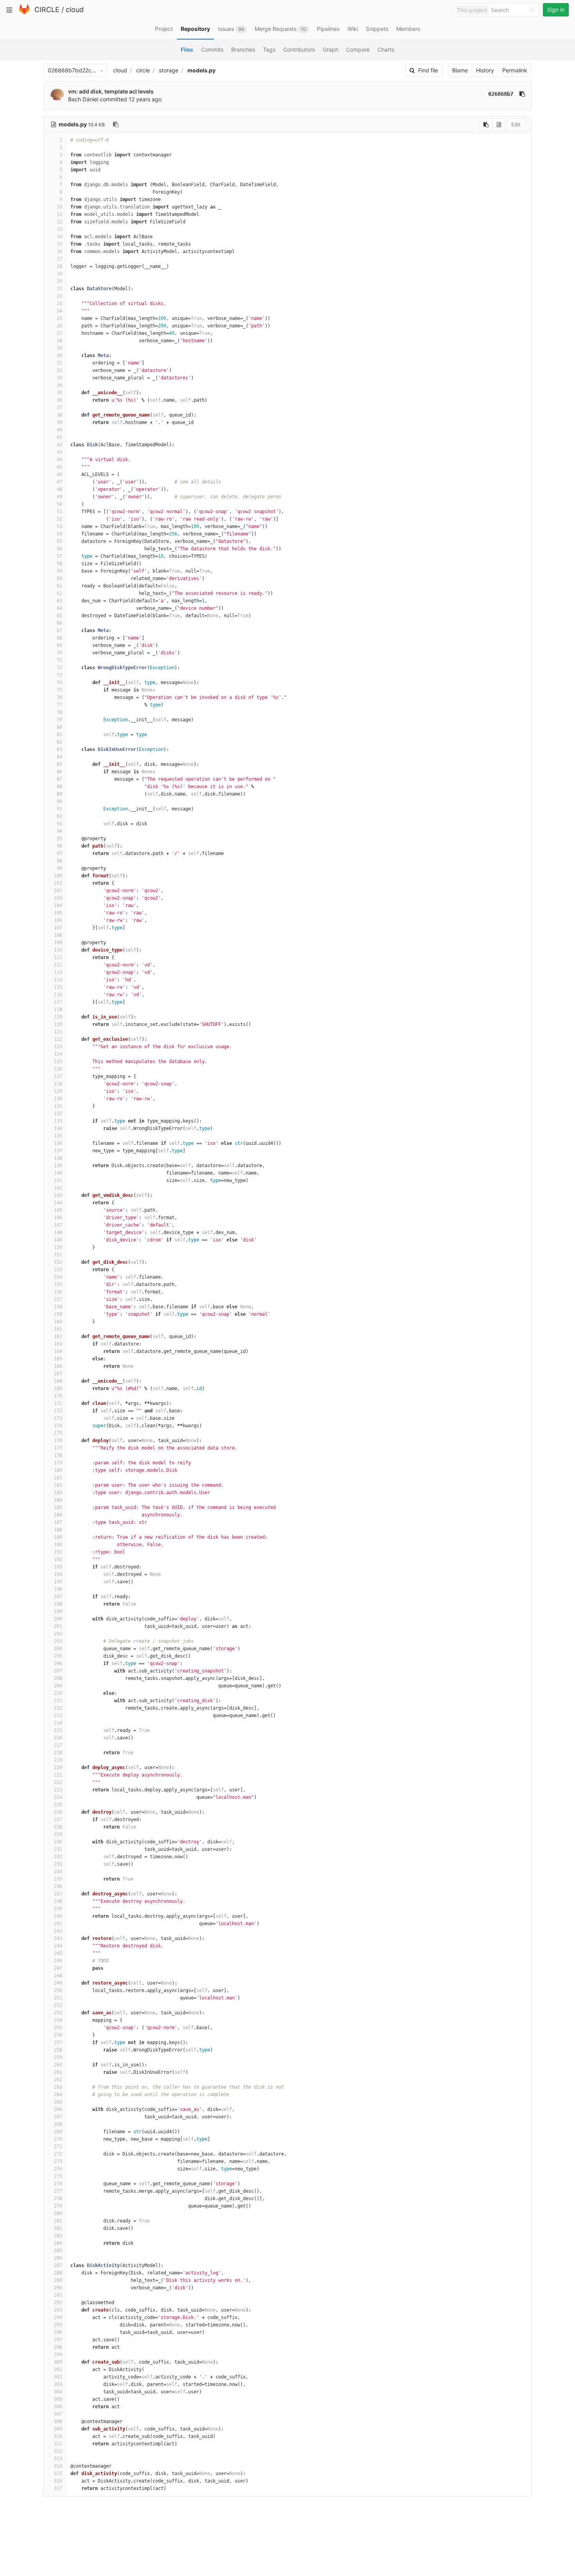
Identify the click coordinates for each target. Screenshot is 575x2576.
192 (58, 1559)
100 (58, 876)
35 (59, 393)
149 (58, 1240)
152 (58, 1262)
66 (59, 623)
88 (59, 787)
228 (58, 1827)
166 (58, 1366)
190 (58, 1545)
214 (58, 1723)
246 (58, 1961)
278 (58, 2199)
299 (58, 2355)
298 (58, 2347)
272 (58, 2154)
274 (58, 2169)
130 (58, 1099)
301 (58, 2369)
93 (59, 824)
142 (58, 1188)
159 (58, 1314)
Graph (331, 49)
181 (58, 1478)
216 (58, 1738)
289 (58, 2280)
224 (58, 1797)
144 (58, 1203)
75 (59, 690)
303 (58, 2384)
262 (58, 2080)
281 (58, 2221)
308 (58, 2422)
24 (59, 311)
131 (58, 1106)
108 (58, 935)
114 (58, 980)
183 (58, 1493)
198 (58, 1604)
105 (58, 913)
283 (58, 2236)
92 (59, 816)
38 (59, 415)
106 (58, 920)
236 (58, 1886)
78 (59, 712)
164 (58, 1351)
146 (58, 1218)
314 (58, 2466)
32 (59, 370)
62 (59, 593)
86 (59, 772)
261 (58, 2072)
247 (58, 1968)
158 (58, 1307)
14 (59, 237)
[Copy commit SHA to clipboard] (522, 94)
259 (58, 2057)
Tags (269, 49)
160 (58, 1322)
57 (59, 556)
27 (59, 333)
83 (59, 749)
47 (59, 482)
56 (59, 549)
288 (58, 2273)
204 (58, 1649)
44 (59, 460)
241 (58, 1924)
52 (59, 519)
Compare (358, 49)
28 (59, 341)
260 (58, 2065)
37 (59, 408)
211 (58, 1701)
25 (59, 318)
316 (58, 2481)
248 (58, 1976)
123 (58, 1047)
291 (58, 2295)
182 (58, 1485)
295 (58, 2325)
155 (58, 1284)
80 (59, 727)
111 (58, 957)
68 (59, 638)
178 (58, 1455)
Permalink (515, 70)
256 (58, 2035)
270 (58, 2139)
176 (58, 1441)
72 (59, 668)
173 (58, 1418)
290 (58, 2288)
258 (58, 2050)
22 (59, 296)
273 (58, 2161)
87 (59, 779)
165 (58, 1359)
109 (58, 943)
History (485, 70)
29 (59, 348)
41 (59, 437)
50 (59, 504)
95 (59, 839)
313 (58, 2459)
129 (58, 1091)
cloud (75, 10)
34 (59, 385)
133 (58, 1121)
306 (58, 2407)
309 (58, 2429)
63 (59, 601)
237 (58, 1894)
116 (58, 995)
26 (59, 326)
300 (58, 2362)
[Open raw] (499, 124)
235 (58, 1879)
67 (59, 631)
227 (58, 1820)
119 (58, 1017)
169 (58, 1389)
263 (58, 2087)
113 (58, 972)
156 (58, 1292)
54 (59, 534)
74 (59, 683)
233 (58, 1864)
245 (58, 1953)
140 (58, 1173)
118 (58, 1010)
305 (58, 2399)
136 (58, 1143)
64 (59, 608)
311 (58, 2444)
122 (58, 1039)
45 (59, 467)
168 (58, 1381)
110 (58, 950)
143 (58, 1195)
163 (58, 1344)
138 (58, 1158)
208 (58, 1678)
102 (58, 891)
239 (58, 1909)
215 (58, 1730)
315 (58, 2474)
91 (59, 809)
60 (59, 578)
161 (58, 1329)
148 (58, 1232)
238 (58, 1901)
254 (58, 2020)
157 (58, 1299)
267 (58, 2117)
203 (58, 1641)
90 (59, 801)
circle (143, 70)
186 (58, 1515)
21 (59, 289)
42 (59, 445)
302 (58, 2377)
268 (58, 2124)
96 (59, 846)
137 (58, 1151)
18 (59, 266)
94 (59, 831)
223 (58, 1790)
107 (58, 928)
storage (169, 70)
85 (59, 764)
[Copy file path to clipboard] (116, 124)
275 (58, 2176)
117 (58, 1002)
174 (58, 1426)
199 (58, 1611)
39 (59, 422)
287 (58, 2265)
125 (58, 1062)
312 (58, 2451)
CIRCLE (47, 10)
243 (58, 1938)
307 (58, 2414)
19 (59, 274)
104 (58, 905)
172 (58, 1411)
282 (58, 2228)
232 (58, 1857)
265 (58, 2102)
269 (58, 2132)
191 (58, 1552)
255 (58, 2028)
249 (58, 1983)
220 (58, 1768)
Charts (386, 49)
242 (58, 1931)
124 (58, 1054)
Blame (460, 70)
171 (58, 1403)
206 (58, 1663)
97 (59, 853)
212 (58, 1708)
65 (59, 616)
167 (58, 1374)
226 (58, 1812)
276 (58, 2184)
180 (58, 1470)
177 (58, 1448)
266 (58, 2109)
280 (58, 2213)
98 (59, 861)
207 (58, 1671)
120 (58, 1024)
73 (59, 675)
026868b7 (501, 94)
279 (58, 2206)
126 (58, 1069)
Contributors (299, 49)
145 (58, 1210)
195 (58, 1582)
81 (59, 735)
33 (59, 378)
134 (58, 1128)
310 (58, 2436)
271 (58, 2147)
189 (58, 1537)
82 (59, 742)
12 (59, 222)
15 (59, 244)
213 (58, 1716)
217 (58, 1745)
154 (58, 1277)
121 (58, 1032)
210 (58, 1693)
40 (59, 430)
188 (58, 1530)
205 (58, 1656)
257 (58, 2042)
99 (59, 868)
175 (58, 1433)
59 (59, 571)
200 (58, 1619)
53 (59, 526)
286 (58, 2258)
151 (58, 1255)
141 (58, 1180)
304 (58, 2392)
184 (58, 1500)
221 (58, 1775)
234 (58, 1872)
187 (58, 1522)
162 (58, 1337)
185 (58, 1507)
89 (59, 794)
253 (58, 2013)
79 (59, 720)
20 (59, 281)
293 (58, 2310)
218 (58, 1753)
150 (58, 1247)
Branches (243, 49)
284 (58, 2243)
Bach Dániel (83, 99)
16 (59, 251)
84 (59, 757)
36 (59, 400)
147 (58, 1225)
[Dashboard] (24, 13)
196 (58, 1589)
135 (58, 1136)
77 (59, 705)
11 (59, 214)
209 (58, 1686)
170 (58, 1396)
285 (58, 2251)
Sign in (556, 10)
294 (58, 2317)
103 (58, 898)
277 (58, 2191)
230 (58, 1842)
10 (59, 207)
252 (58, 2005)
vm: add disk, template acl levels (111, 91)
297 (58, 2340)
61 (59, 586)
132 (58, 1114)
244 (58, 1946)
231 (58, 1849)
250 (58, 1990)
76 (59, 697)
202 (58, 1634)
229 (58, 1834)
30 (59, 356)
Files (187, 49)
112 (58, 965)
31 (59, 363)
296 (58, 2332)
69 (59, 645)
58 (59, 564)
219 (58, 1760)
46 (59, 474)
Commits (212, 49)
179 (58, 1463)
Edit (516, 124)
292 (58, 2303)
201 (58, 1626)
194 (58, 1574)
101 (58, 883)
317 (58, 2488)
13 (59, 229)
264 (58, 2095)
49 (59, 497)
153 (58, 1270)
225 (58, 1805)
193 (58, 1567)
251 (58, 1998)
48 (59, 489)
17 (59, 259)
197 (58, 1597)
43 (59, 452)
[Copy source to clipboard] (486, 124)
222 (58, 1782)
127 (58, 1076)
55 (59, 541)
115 (58, 987)
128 (58, 1084)
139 (58, 1166)
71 (59, 660)
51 (59, 512)
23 (59, 304)
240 (58, 1916)
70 (59, 653)
